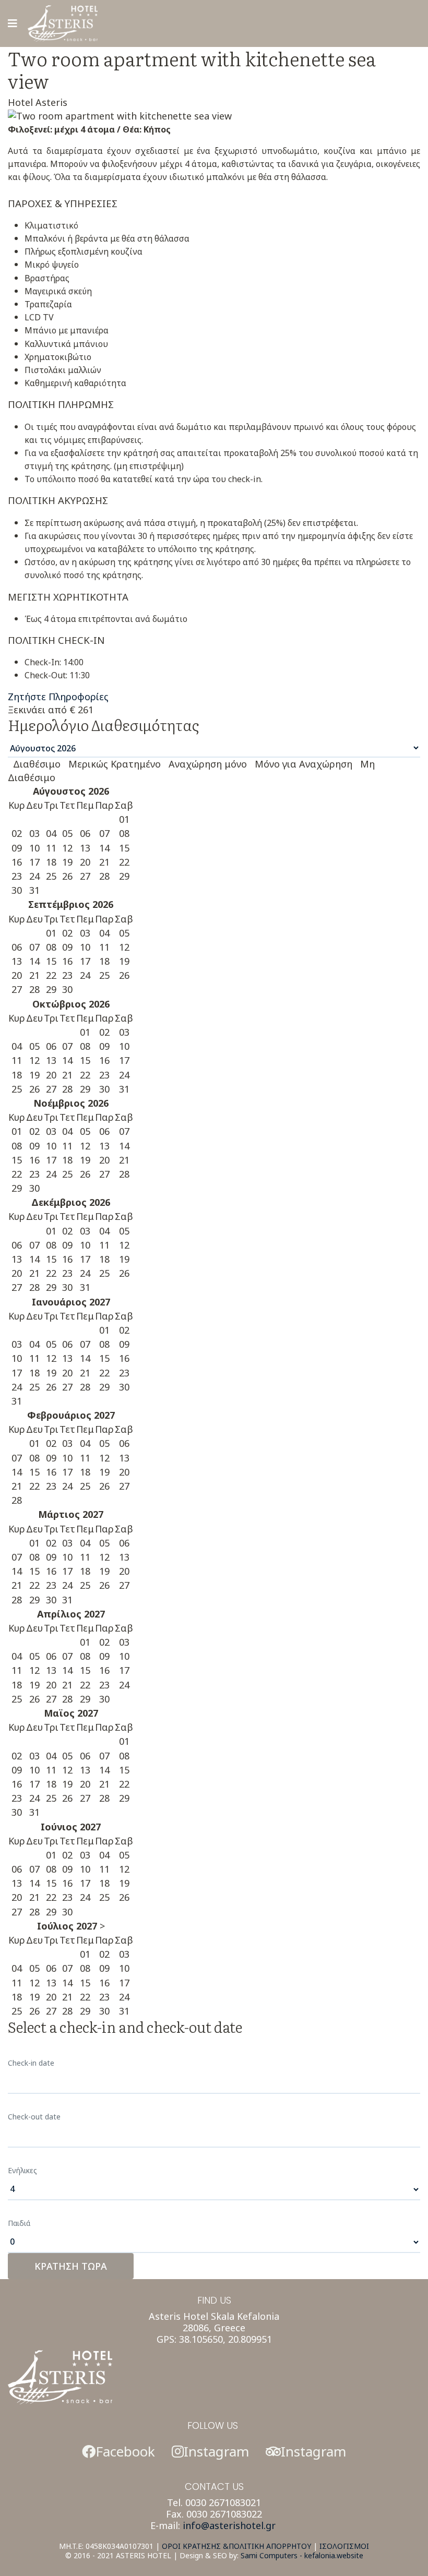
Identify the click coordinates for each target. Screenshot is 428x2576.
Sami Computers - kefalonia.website (302, 2555)
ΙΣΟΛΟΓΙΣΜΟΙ (344, 2546)
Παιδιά (19, 2223)
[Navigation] (13, 23)
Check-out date (34, 2117)
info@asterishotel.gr (229, 2525)
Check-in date (31, 2063)
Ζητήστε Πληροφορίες (58, 697)
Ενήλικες (22, 2170)
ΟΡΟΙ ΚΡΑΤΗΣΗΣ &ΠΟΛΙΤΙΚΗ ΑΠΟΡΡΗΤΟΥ (236, 2546)
